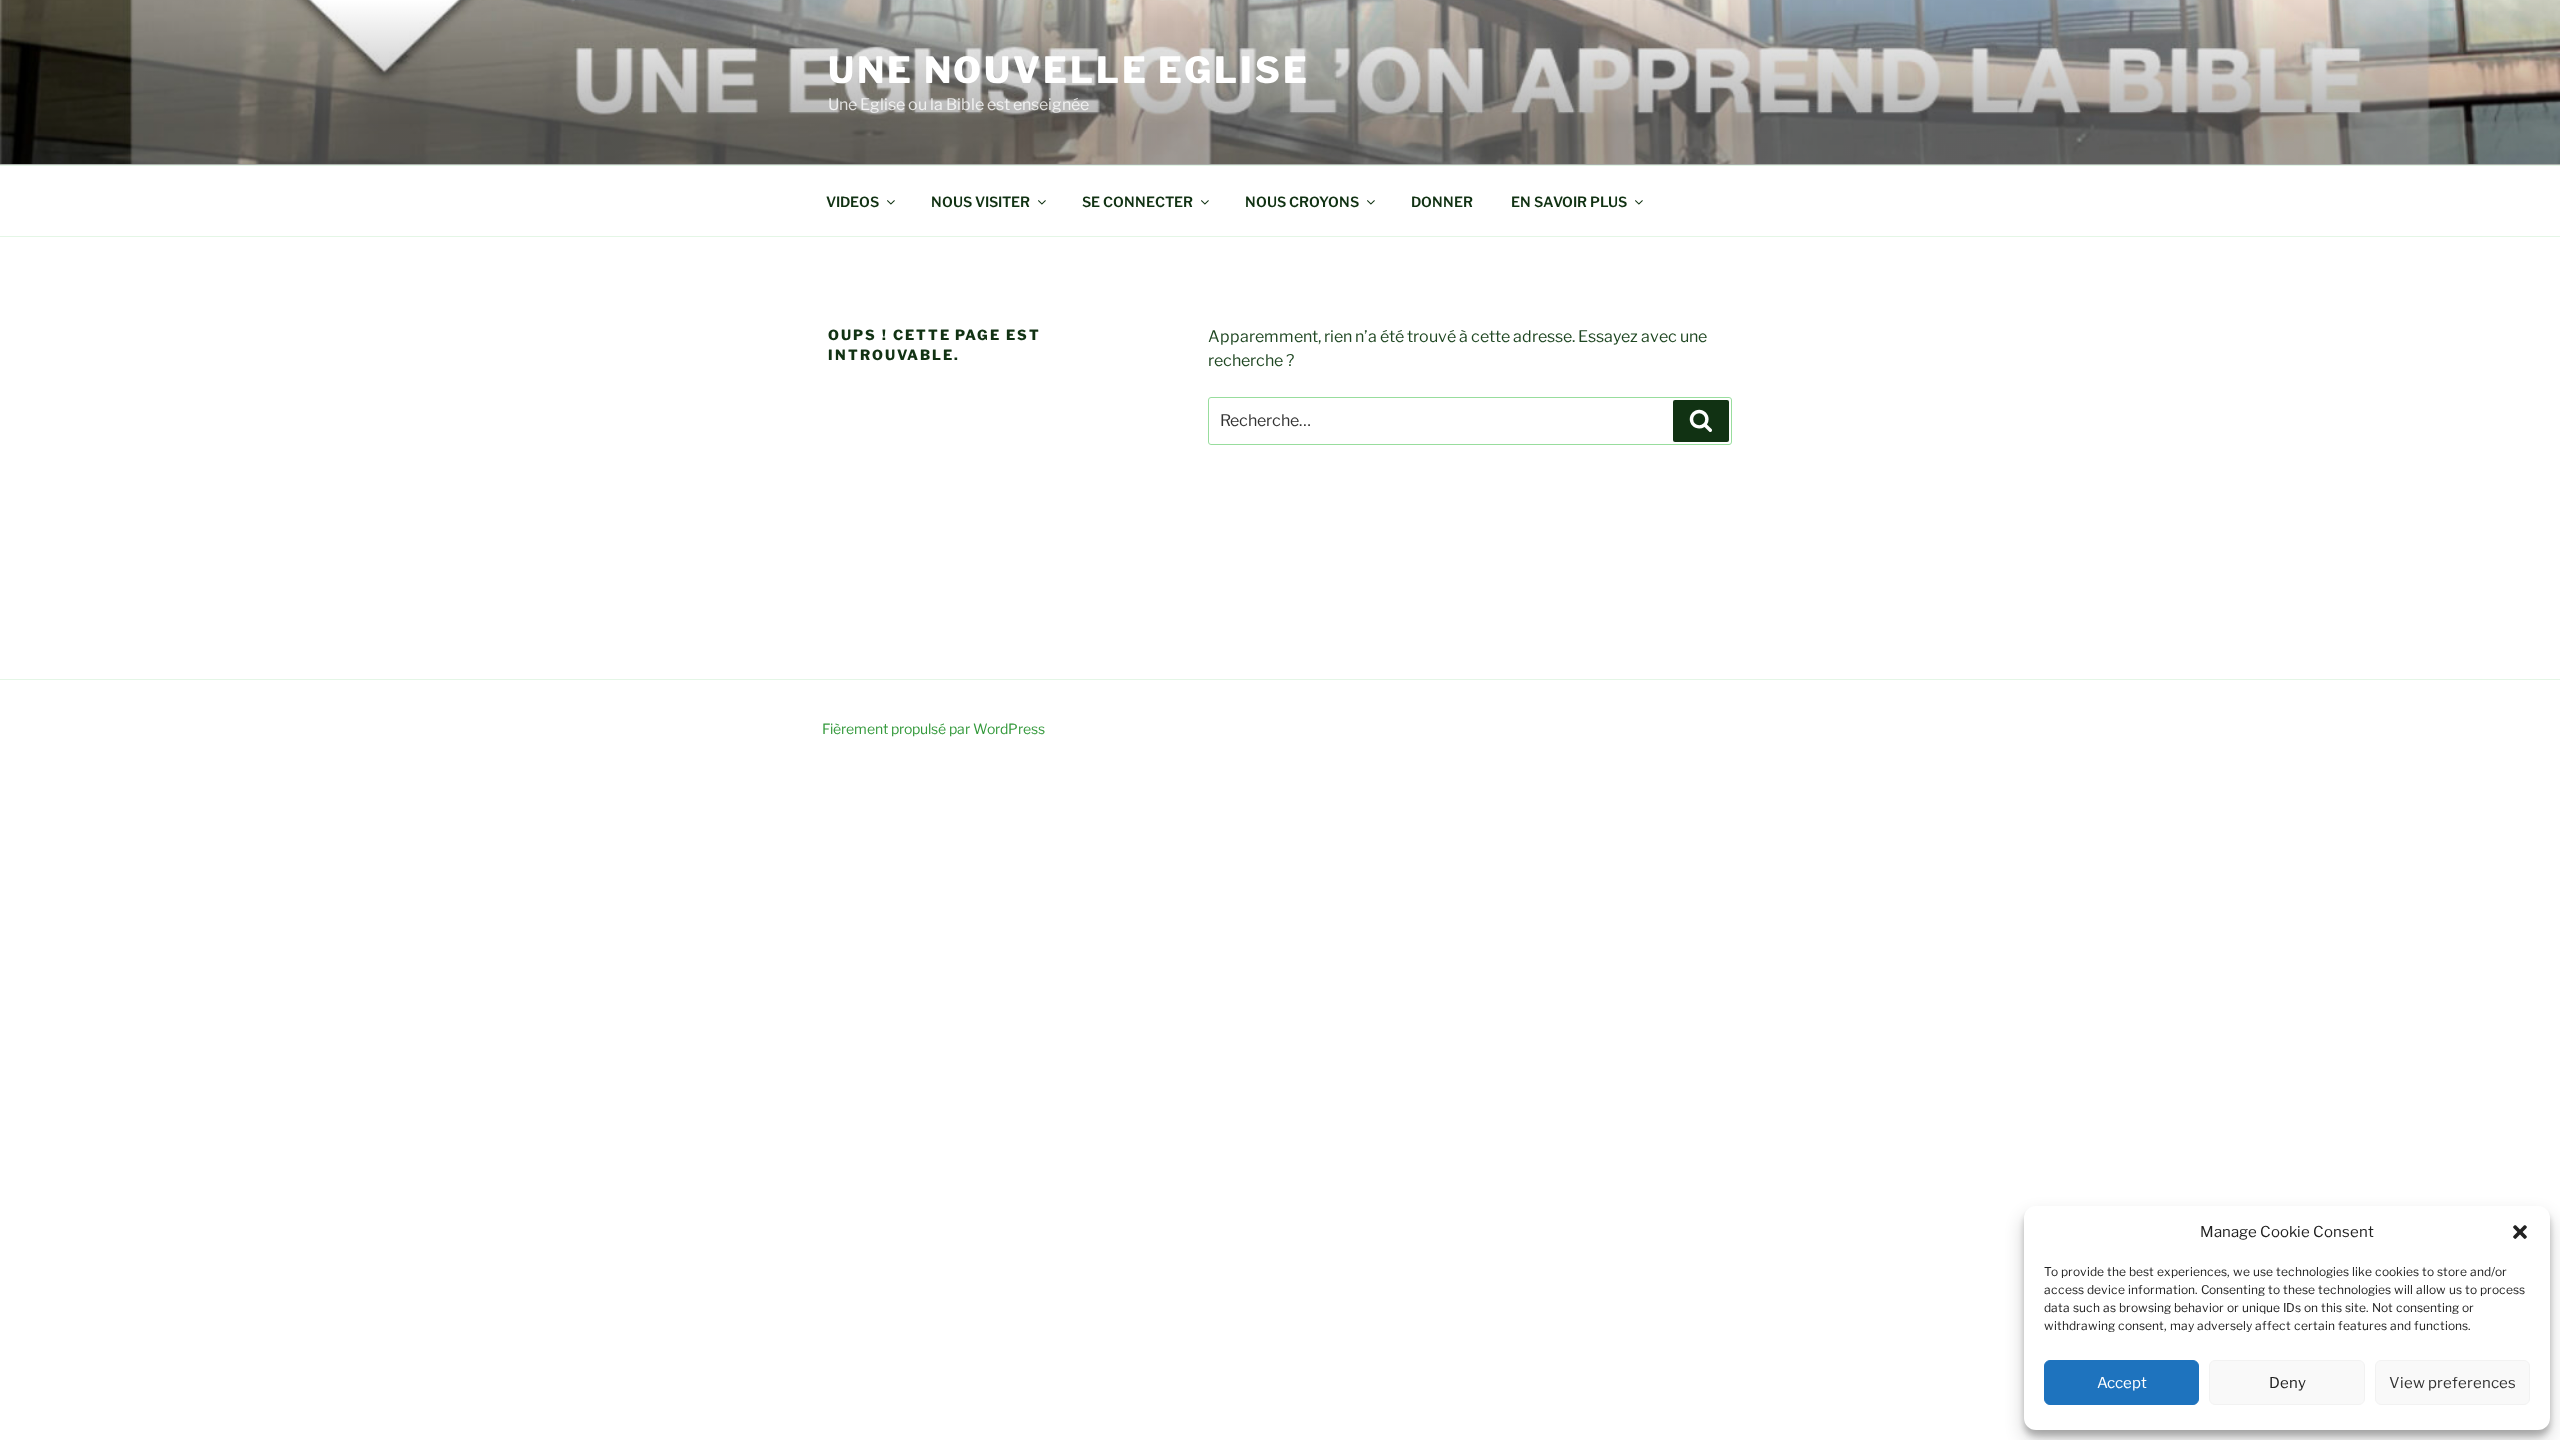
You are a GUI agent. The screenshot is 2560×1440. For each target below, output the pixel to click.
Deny (2287, 1383)
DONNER (1442, 201)
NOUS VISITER (980, 201)
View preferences (2452, 1383)
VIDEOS (852, 201)
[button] (2520, 1232)
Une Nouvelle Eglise (1069, 70)
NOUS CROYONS (1302, 201)
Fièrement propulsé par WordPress (933, 728)
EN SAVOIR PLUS (1569, 201)
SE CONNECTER (1137, 201)
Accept (2122, 1383)
